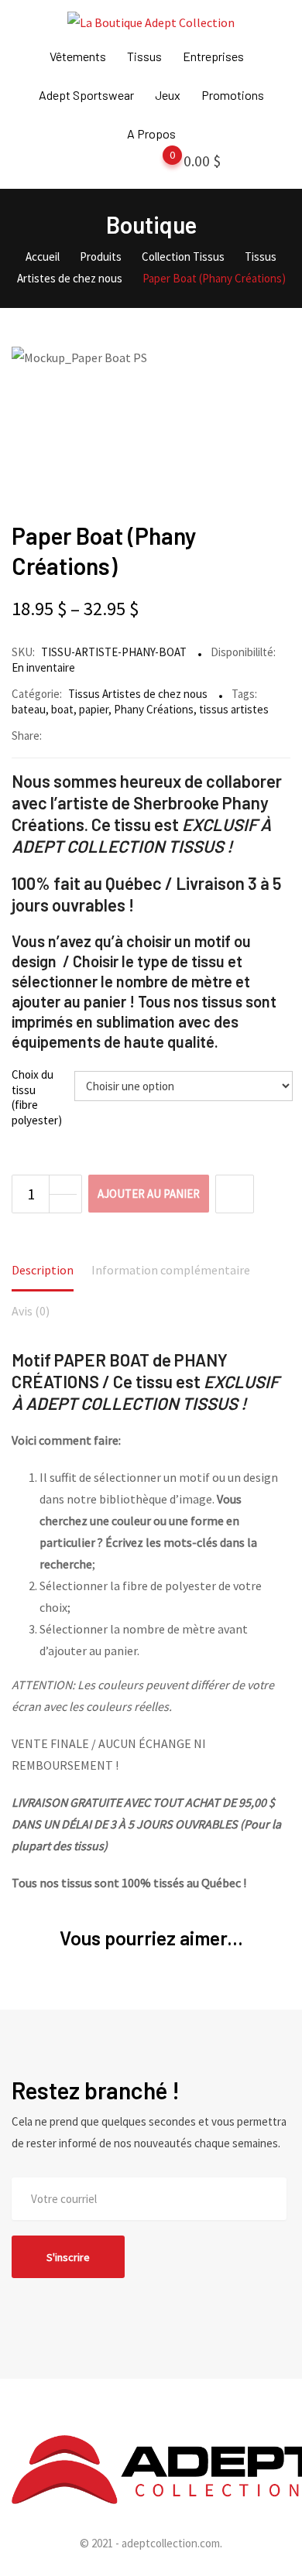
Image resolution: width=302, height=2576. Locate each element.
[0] (157, 164)
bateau (29, 709)
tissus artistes (234, 709)
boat (62, 709)
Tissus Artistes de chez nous (138, 694)
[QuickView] (235, 1194)
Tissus (144, 56)
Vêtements (78, 56)
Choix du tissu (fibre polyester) (37, 1097)
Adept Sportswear (86, 95)
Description (43, 1270)
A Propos (151, 133)
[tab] (43, 1271)
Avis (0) (31, 1311)
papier (94, 709)
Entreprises (213, 56)
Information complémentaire (171, 1270)
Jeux (168, 95)
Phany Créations (154, 709)
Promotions (233, 95)
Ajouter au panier (149, 1194)
